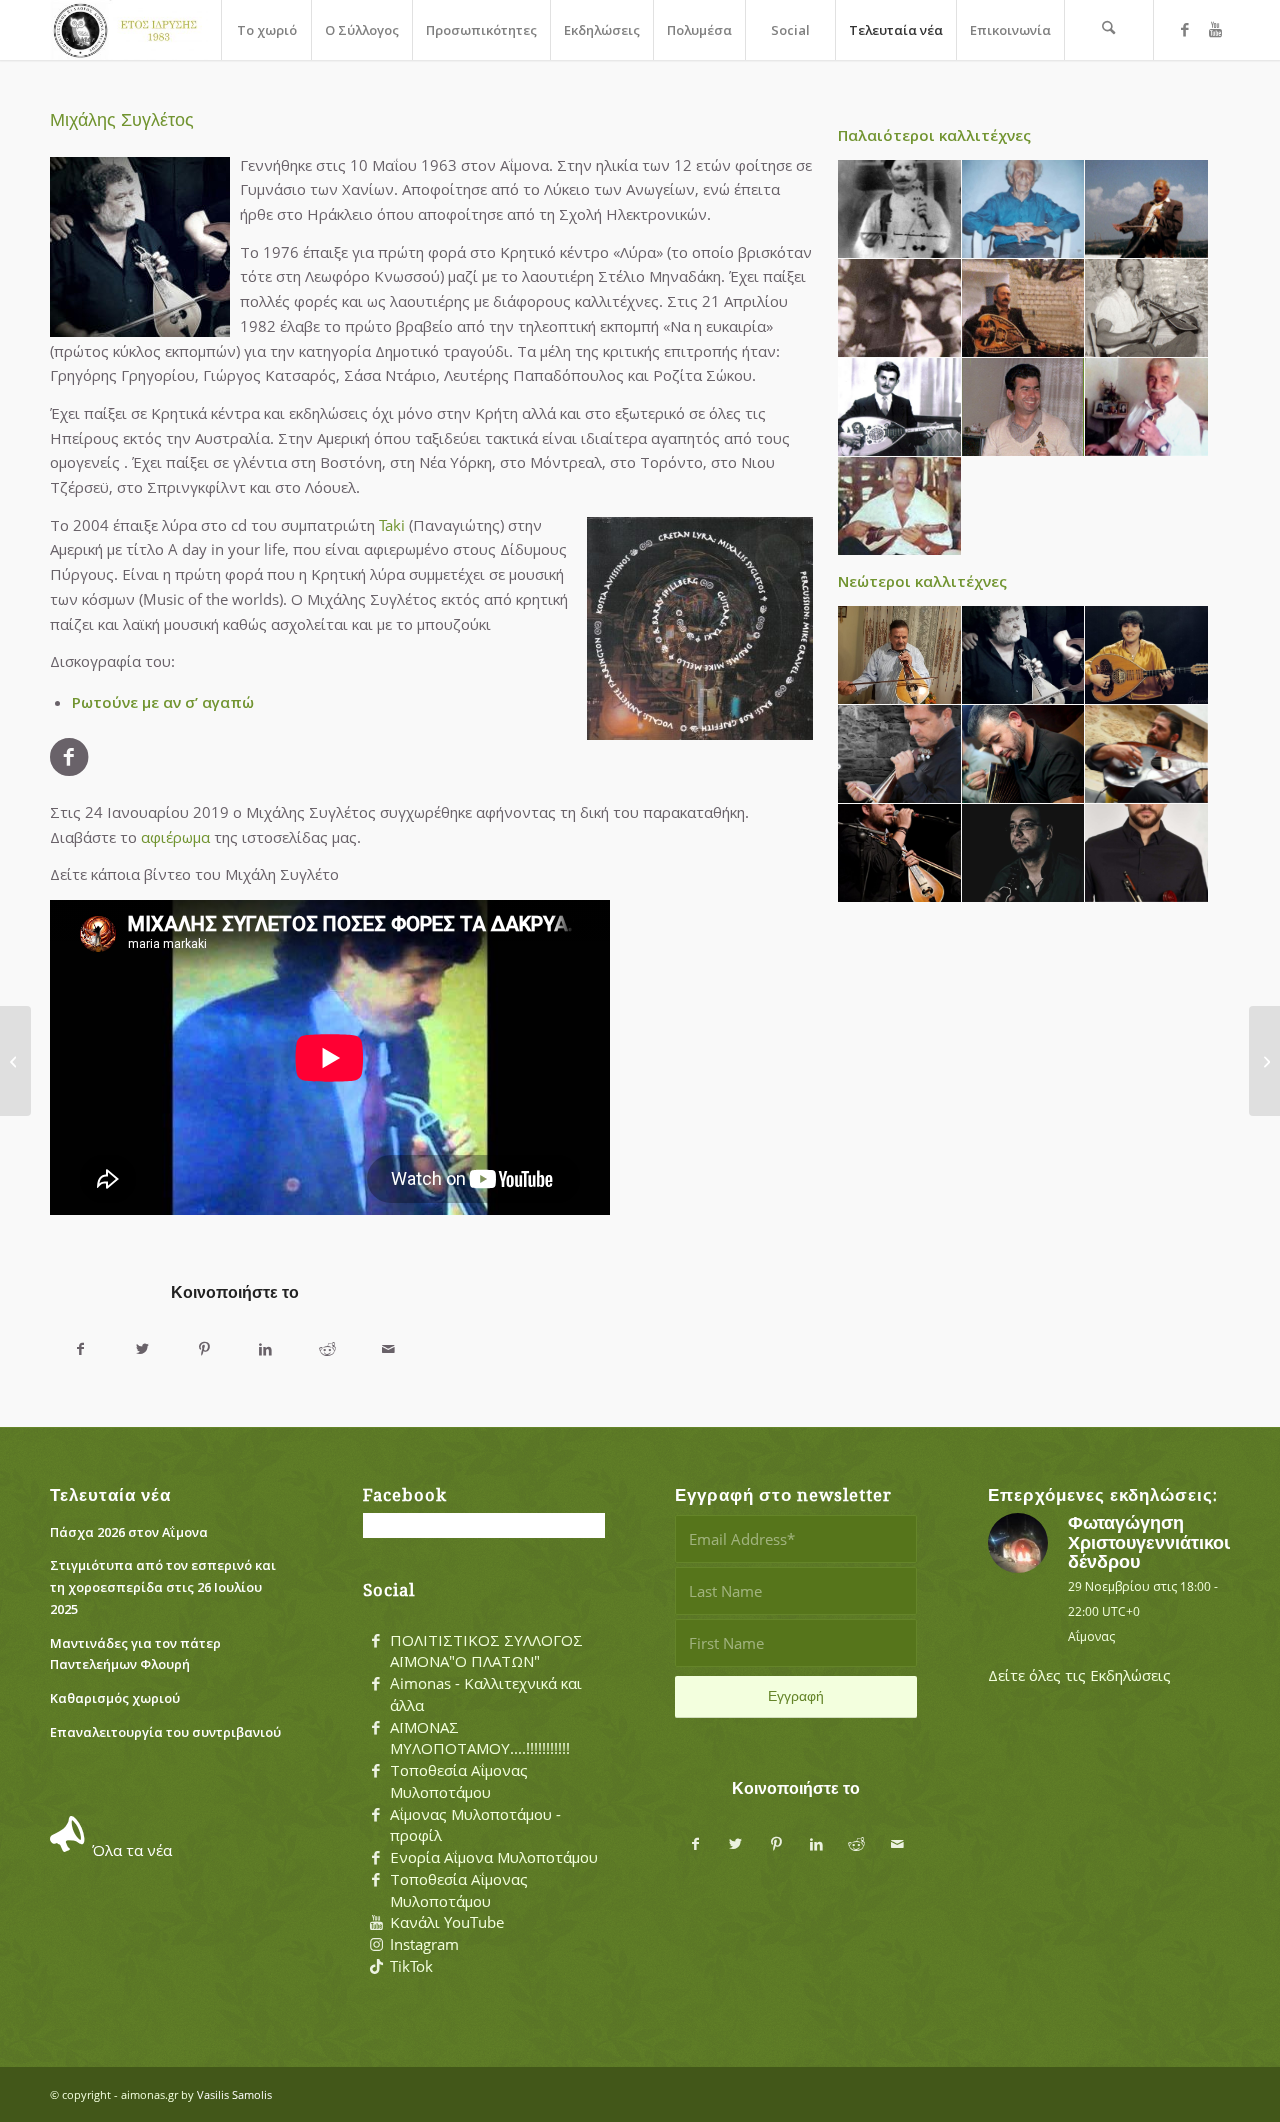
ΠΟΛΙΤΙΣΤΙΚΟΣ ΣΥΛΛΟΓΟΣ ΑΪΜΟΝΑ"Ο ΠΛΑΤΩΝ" (486, 1651)
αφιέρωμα (175, 837)
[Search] (1109, 30)
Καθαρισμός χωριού (115, 1698)
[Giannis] (1024, 853)
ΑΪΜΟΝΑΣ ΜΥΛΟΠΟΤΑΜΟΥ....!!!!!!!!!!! (480, 1738)
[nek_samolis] (900, 754)
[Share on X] (143, 1349)
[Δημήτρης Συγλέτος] (1147, 754)
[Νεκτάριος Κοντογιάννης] (1024, 754)
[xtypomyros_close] (1024, 209)
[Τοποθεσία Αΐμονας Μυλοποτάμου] (376, 1771)
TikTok (411, 1966)
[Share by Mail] (389, 1349)
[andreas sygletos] (1147, 853)
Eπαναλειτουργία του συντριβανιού (165, 1732)
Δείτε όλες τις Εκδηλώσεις (1079, 1675)
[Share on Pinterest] (204, 1349)
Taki (392, 525)
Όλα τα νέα (132, 1850)
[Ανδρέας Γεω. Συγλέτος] (900, 308)
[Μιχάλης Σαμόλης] (900, 655)
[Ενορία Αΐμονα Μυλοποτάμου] (376, 1858)
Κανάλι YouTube (447, 1922)
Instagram (424, 1944)
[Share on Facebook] (81, 1349)
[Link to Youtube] (1215, 29)
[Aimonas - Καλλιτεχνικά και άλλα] (376, 1684)
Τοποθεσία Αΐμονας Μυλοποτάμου (459, 1781)
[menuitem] (266, 30)
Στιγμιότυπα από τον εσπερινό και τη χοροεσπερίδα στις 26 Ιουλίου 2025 (163, 1586)
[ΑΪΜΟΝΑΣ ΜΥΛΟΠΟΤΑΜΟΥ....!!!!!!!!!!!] (376, 1728)
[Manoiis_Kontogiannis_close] (1024, 407)
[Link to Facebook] (1185, 29)
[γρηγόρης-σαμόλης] (900, 853)
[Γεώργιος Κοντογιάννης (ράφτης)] (1024, 308)
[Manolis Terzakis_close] (900, 506)
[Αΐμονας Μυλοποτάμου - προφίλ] (376, 1815)
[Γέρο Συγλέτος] (900, 209)
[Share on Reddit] (327, 1349)
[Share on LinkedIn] (266, 1349)
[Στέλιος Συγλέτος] (1147, 308)
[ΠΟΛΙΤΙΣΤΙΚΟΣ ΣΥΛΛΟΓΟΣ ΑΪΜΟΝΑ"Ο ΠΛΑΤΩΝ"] (376, 1641)
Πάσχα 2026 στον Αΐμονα (129, 1532)
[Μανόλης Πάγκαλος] (1147, 655)
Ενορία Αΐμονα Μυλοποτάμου (494, 1857)
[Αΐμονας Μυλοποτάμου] (129, 30)
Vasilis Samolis (234, 2094)
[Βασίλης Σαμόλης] (1147, 209)
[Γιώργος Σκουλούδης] (1147, 407)
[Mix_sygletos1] (1024, 655)
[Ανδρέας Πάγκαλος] (900, 407)
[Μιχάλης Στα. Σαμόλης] (15, 1061)
